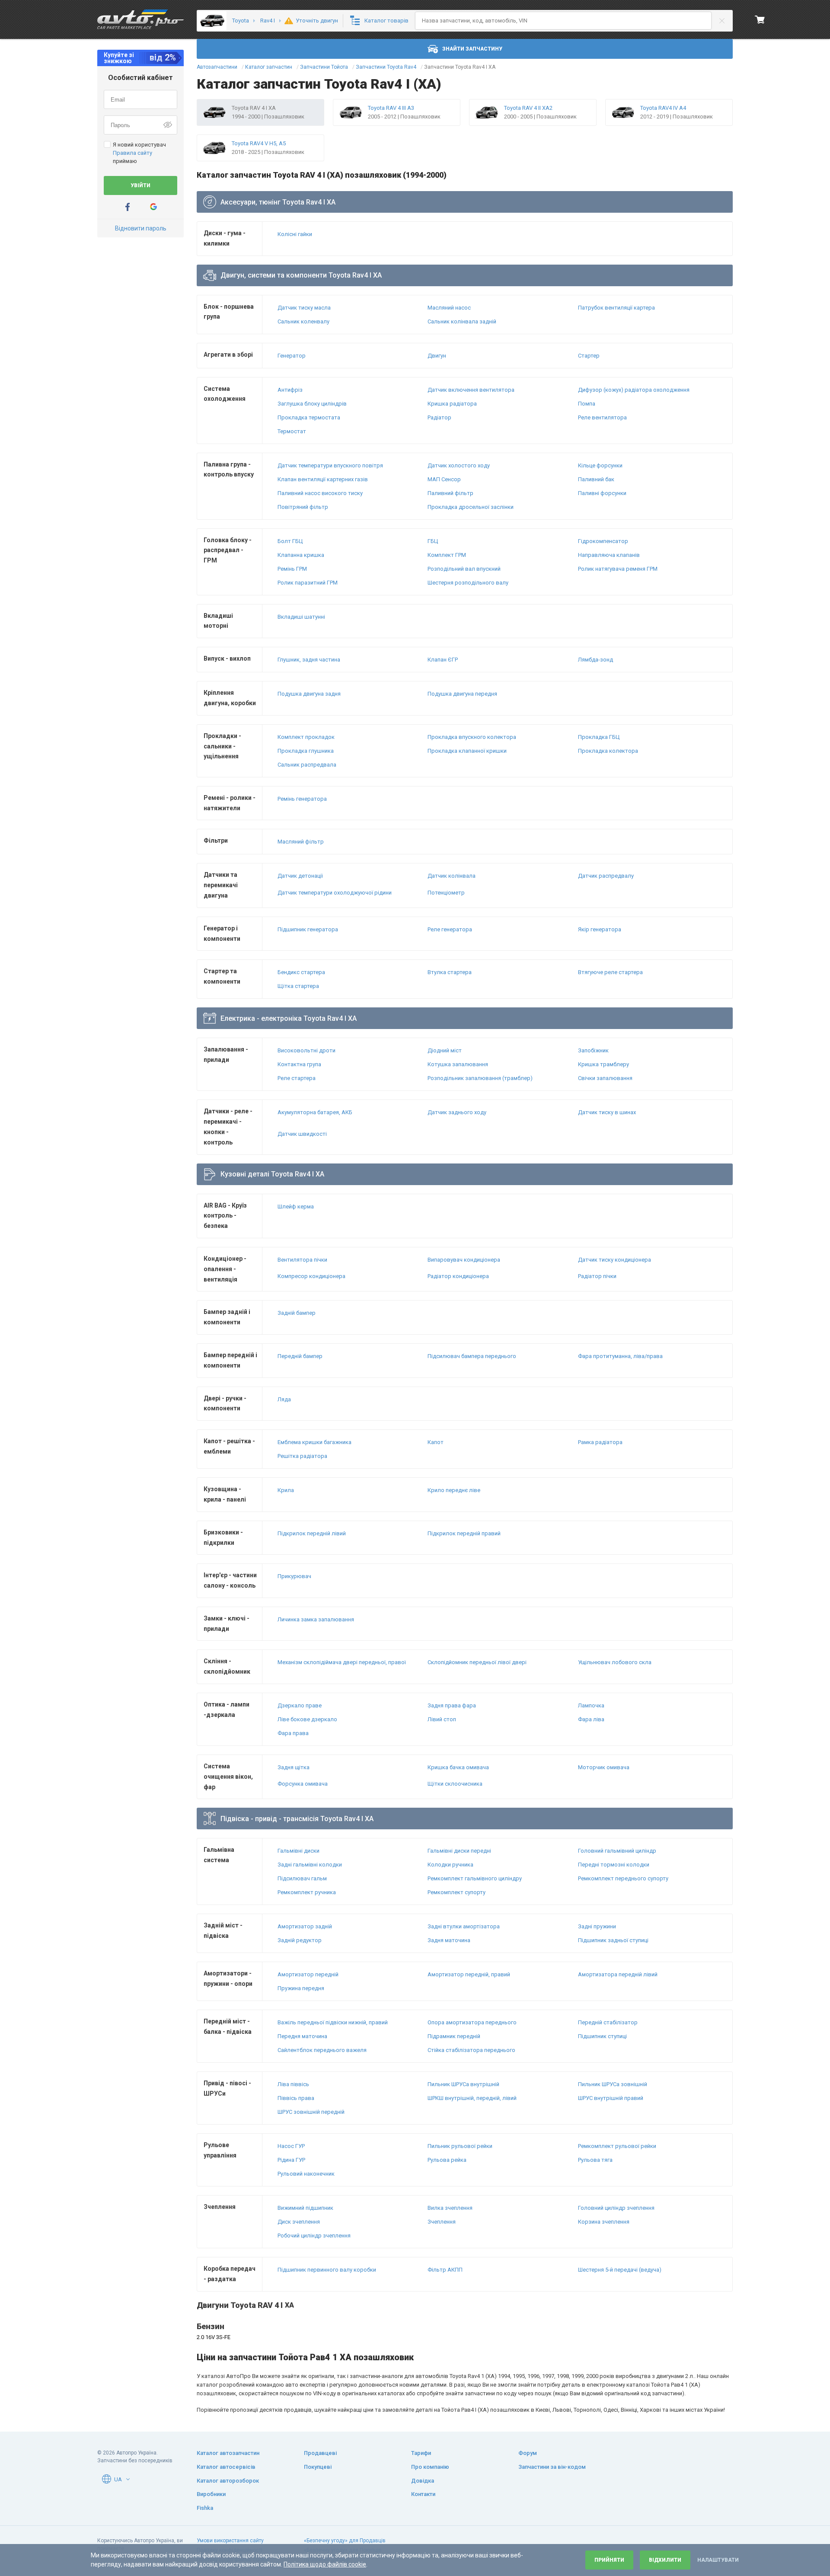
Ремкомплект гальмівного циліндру (475, 1878)
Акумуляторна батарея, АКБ (315, 1112)
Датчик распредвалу (606, 876)
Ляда (284, 1399)
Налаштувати (718, 2560)
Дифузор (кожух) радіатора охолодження (634, 390)
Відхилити (665, 2560)
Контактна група (299, 1064)
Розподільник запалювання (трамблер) (480, 1078)
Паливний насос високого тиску (320, 493)
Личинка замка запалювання (316, 1619)
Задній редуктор (300, 1940)
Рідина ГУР (291, 2160)
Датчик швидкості (302, 1134)
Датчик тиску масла (304, 308)
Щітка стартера (298, 986)
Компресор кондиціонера (311, 1276)
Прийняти (609, 2560)
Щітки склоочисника (455, 1784)
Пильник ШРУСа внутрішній (463, 2084)
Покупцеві (318, 2467)
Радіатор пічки (597, 1276)
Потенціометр (446, 893)
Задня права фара (452, 1705)
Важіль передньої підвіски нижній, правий (333, 2022)
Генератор (292, 356)
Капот (436, 1442)
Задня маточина (449, 1940)
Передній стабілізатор (608, 2022)
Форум (528, 2453)
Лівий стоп (442, 1719)
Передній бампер (300, 1356)
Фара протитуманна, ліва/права (620, 1356)
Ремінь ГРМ (292, 569)
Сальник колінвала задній (462, 321)
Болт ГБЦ (290, 541)
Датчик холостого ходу (459, 465)
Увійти (140, 185)
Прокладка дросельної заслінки (471, 507)
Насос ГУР (291, 2146)
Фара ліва (591, 1719)
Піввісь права (296, 2098)
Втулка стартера (450, 972)
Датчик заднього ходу (457, 1112)
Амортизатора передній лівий (618, 1974)
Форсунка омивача (303, 1784)
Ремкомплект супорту (456, 1892)
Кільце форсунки (600, 465)
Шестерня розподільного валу (468, 583)
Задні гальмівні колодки (310, 1865)
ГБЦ (433, 541)
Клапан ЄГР (443, 660)
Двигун (437, 356)
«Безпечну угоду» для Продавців (345, 2541)
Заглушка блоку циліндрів (312, 404)
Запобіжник (593, 1050)
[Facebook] (128, 207)
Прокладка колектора (608, 751)
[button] (128, 2479)
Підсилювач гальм (302, 1878)
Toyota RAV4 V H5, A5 (259, 143)
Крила (286, 1490)
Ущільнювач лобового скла (615, 1662)
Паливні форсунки (602, 493)
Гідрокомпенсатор (603, 541)
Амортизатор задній (305, 1926)
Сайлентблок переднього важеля (322, 2050)
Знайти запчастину (472, 49)
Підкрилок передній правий (464, 1533)
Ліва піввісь (293, 2084)
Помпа (587, 404)
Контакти (423, 2494)
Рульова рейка (447, 2160)
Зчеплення (442, 2222)
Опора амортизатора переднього (472, 2022)
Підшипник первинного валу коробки (327, 2270)
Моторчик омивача (604, 1767)
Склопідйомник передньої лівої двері (477, 1662)
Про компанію (430, 2467)
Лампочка (591, 1705)
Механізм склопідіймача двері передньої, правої (342, 1662)
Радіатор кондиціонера (458, 1276)
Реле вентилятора (602, 417)
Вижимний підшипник (305, 2208)
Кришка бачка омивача (458, 1767)
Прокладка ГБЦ (599, 737)
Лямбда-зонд (595, 660)
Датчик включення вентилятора (471, 390)
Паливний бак (596, 479)
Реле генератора (450, 929)
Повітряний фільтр (303, 507)
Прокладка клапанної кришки (467, 751)
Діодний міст (445, 1050)
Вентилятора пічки (302, 1260)
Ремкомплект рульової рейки (617, 2146)
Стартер (589, 356)
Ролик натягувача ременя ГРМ (618, 569)
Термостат (292, 431)
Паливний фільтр (450, 493)
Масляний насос (449, 308)
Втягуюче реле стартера (610, 972)
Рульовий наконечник (306, 2174)
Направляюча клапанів (609, 555)
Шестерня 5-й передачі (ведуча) (620, 2270)
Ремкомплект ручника (307, 1892)
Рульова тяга (595, 2160)
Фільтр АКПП (445, 2270)
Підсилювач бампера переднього (472, 1356)
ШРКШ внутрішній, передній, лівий (472, 2098)
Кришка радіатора (452, 404)
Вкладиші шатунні (301, 617)
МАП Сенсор (444, 479)
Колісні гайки (295, 234)
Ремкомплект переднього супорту (623, 1878)
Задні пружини (597, 1926)
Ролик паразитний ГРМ (308, 583)
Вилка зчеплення (450, 2208)
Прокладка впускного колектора (472, 737)
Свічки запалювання (605, 1078)
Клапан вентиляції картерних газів (323, 479)
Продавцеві (320, 2453)
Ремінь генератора (302, 799)
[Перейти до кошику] (760, 19)
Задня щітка (294, 1767)
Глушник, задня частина (309, 660)
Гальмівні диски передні (459, 1851)
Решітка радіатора (302, 1456)
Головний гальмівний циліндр (617, 1851)
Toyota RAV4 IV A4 (663, 108)
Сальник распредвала (307, 765)
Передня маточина (302, 2036)
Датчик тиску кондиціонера (615, 1260)
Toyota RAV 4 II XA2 (528, 108)
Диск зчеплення (299, 2222)
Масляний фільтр (301, 842)
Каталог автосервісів (226, 2467)
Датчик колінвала (452, 876)
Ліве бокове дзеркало (307, 1719)
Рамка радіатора (600, 1442)
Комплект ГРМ (447, 555)
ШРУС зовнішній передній (311, 2112)
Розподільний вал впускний (464, 569)
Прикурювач (294, 1576)
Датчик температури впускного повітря (330, 465)
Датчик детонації (300, 876)
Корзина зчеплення (604, 2222)
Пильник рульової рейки (460, 2146)
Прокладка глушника (306, 751)
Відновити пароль (141, 228)
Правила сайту (132, 153)
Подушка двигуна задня (309, 694)
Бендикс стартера (301, 972)
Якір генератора (600, 929)
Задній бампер (297, 1313)
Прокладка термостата (309, 417)
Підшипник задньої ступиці (613, 1940)
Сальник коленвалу (303, 321)
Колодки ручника (450, 1865)
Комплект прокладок (306, 737)
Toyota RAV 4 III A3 (391, 108)
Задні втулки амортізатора (464, 1926)
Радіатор (439, 417)
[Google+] (153, 207)
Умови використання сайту (230, 2541)
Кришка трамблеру (603, 1064)
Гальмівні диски (298, 1851)
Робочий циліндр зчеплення (314, 2236)
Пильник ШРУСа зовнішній (613, 2084)
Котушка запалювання (458, 1064)
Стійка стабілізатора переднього (471, 2050)
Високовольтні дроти (306, 1050)
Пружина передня (301, 1988)
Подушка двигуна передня (462, 694)
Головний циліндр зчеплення (616, 2208)
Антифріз (290, 390)
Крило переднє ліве (454, 1490)
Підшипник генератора (308, 929)
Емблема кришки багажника (314, 1442)
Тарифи (421, 2453)
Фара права (293, 1733)
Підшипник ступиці (602, 2036)
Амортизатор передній (308, 1974)
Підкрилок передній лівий (312, 1533)
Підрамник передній (454, 2036)
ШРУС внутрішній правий (611, 2098)
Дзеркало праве (300, 1705)
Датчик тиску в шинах (607, 1112)
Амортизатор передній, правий (469, 1974)
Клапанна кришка (301, 555)
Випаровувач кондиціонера (464, 1260)
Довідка (423, 2481)
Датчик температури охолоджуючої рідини (335, 893)
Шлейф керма (296, 1207)
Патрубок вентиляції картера (616, 308)
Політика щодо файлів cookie (325, 2564)
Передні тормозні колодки (614, 1865)
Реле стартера (297, 1078)
